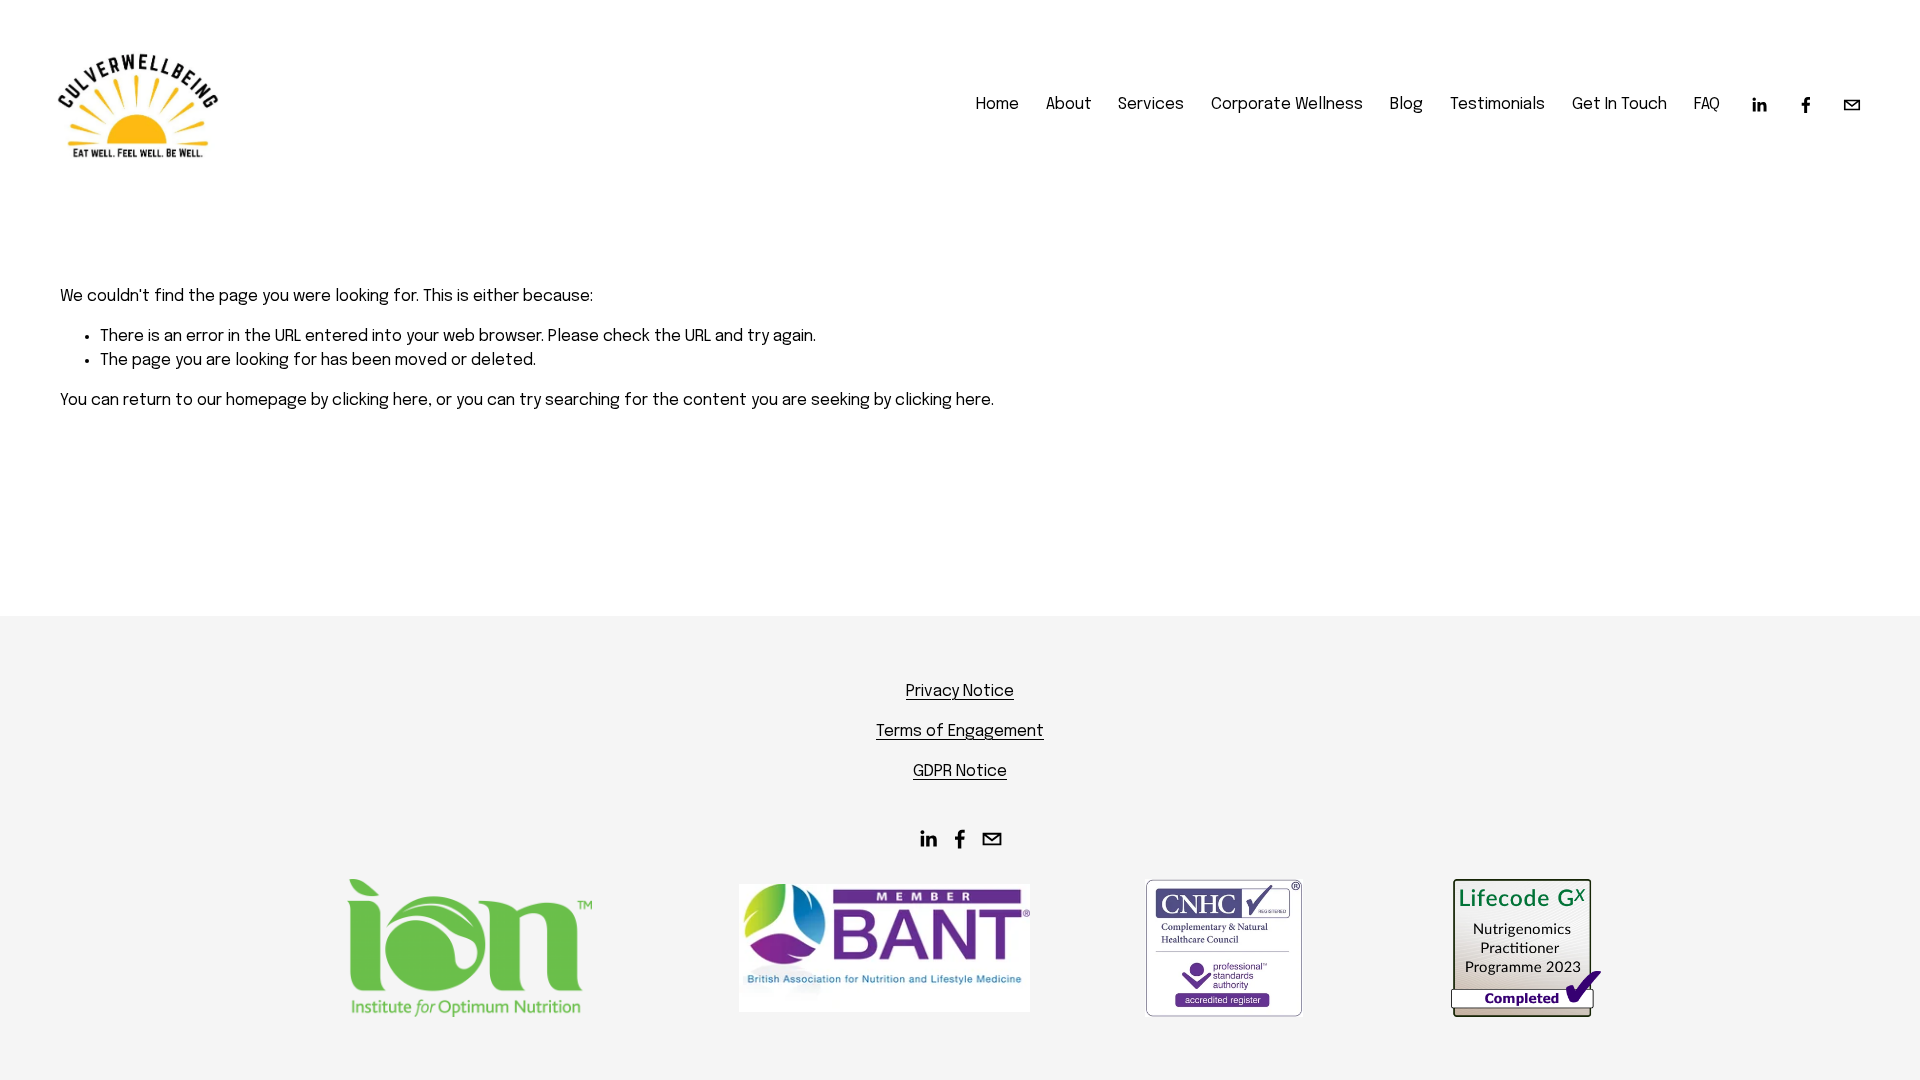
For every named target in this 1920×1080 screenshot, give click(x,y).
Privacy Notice (960, 691)
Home (997, 104)
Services (1151, 104)
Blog (1406, 104)
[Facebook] (1806, 105)
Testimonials (1497, 104)
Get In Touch (1619, 104)
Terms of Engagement (960, 731)
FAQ (1707, 104)
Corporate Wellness (1287, 104)
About (1069, 104)
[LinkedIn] (1759, 105)
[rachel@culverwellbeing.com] (1852, 105)
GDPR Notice (960, 771)
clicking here (380, 400)
